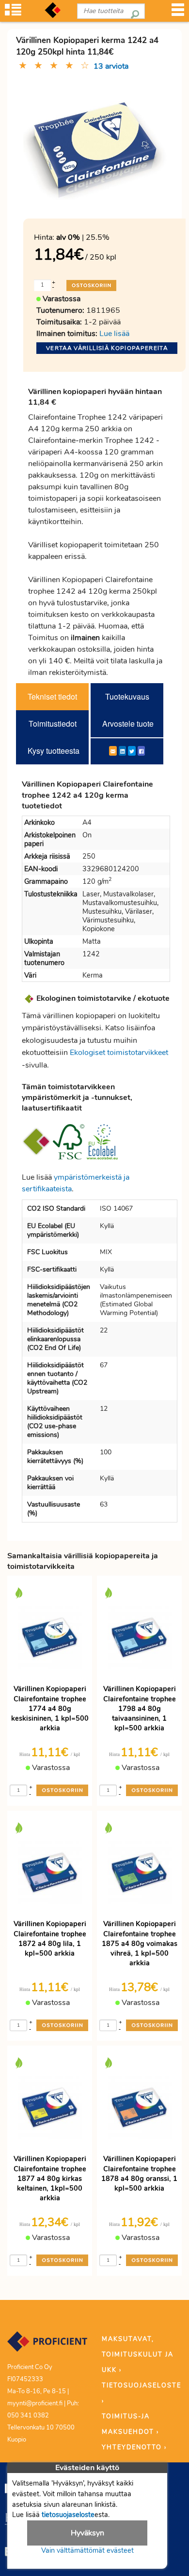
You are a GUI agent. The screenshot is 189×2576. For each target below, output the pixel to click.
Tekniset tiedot (52, 696)
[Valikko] (178, 13)
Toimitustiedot (53, 724)
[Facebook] (141, 751)
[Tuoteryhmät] (13, 13)
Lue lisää (114, 334)
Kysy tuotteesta (54, 751)
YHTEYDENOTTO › (134, 2447)
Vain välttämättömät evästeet (87, 2550)
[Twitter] (132, 751)
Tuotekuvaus (127, 696)
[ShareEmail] (113, 751)
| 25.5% (83, 237)
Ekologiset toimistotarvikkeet (119, 1053)
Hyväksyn (87, 2533)
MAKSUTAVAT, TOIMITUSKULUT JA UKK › (138, 2355)
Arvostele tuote (128, 724)
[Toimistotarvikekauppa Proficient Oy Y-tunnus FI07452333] (47, 2346)
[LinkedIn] (122, 751)
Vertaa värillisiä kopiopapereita (107, 348)
